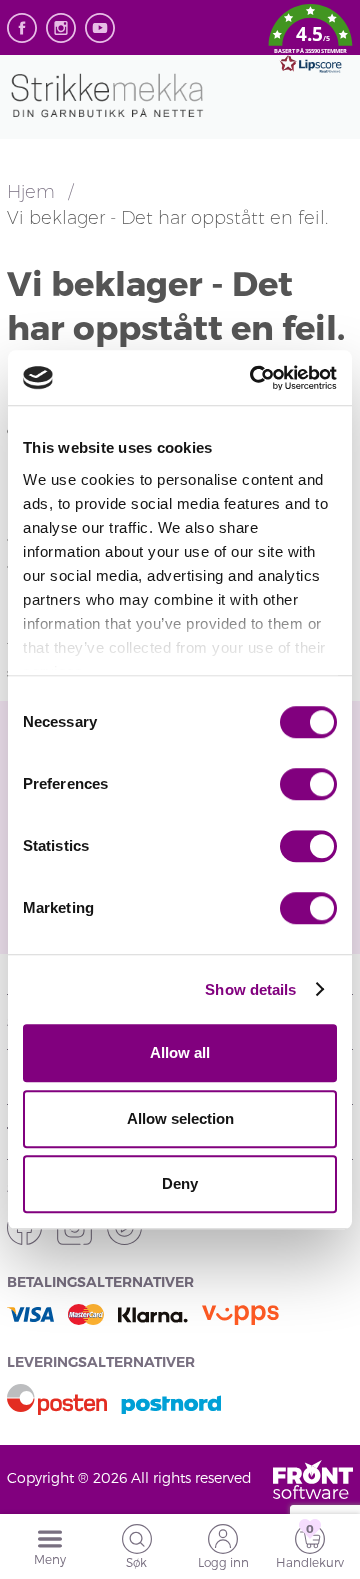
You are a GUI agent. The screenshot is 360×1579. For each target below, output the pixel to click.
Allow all (180, 1052)
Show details (250, 989)
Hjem (33, 192)
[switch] (308, 784)
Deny (180, 1183)
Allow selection (180, 1118)
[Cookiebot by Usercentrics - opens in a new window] (254, 378)
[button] (310, 42)
